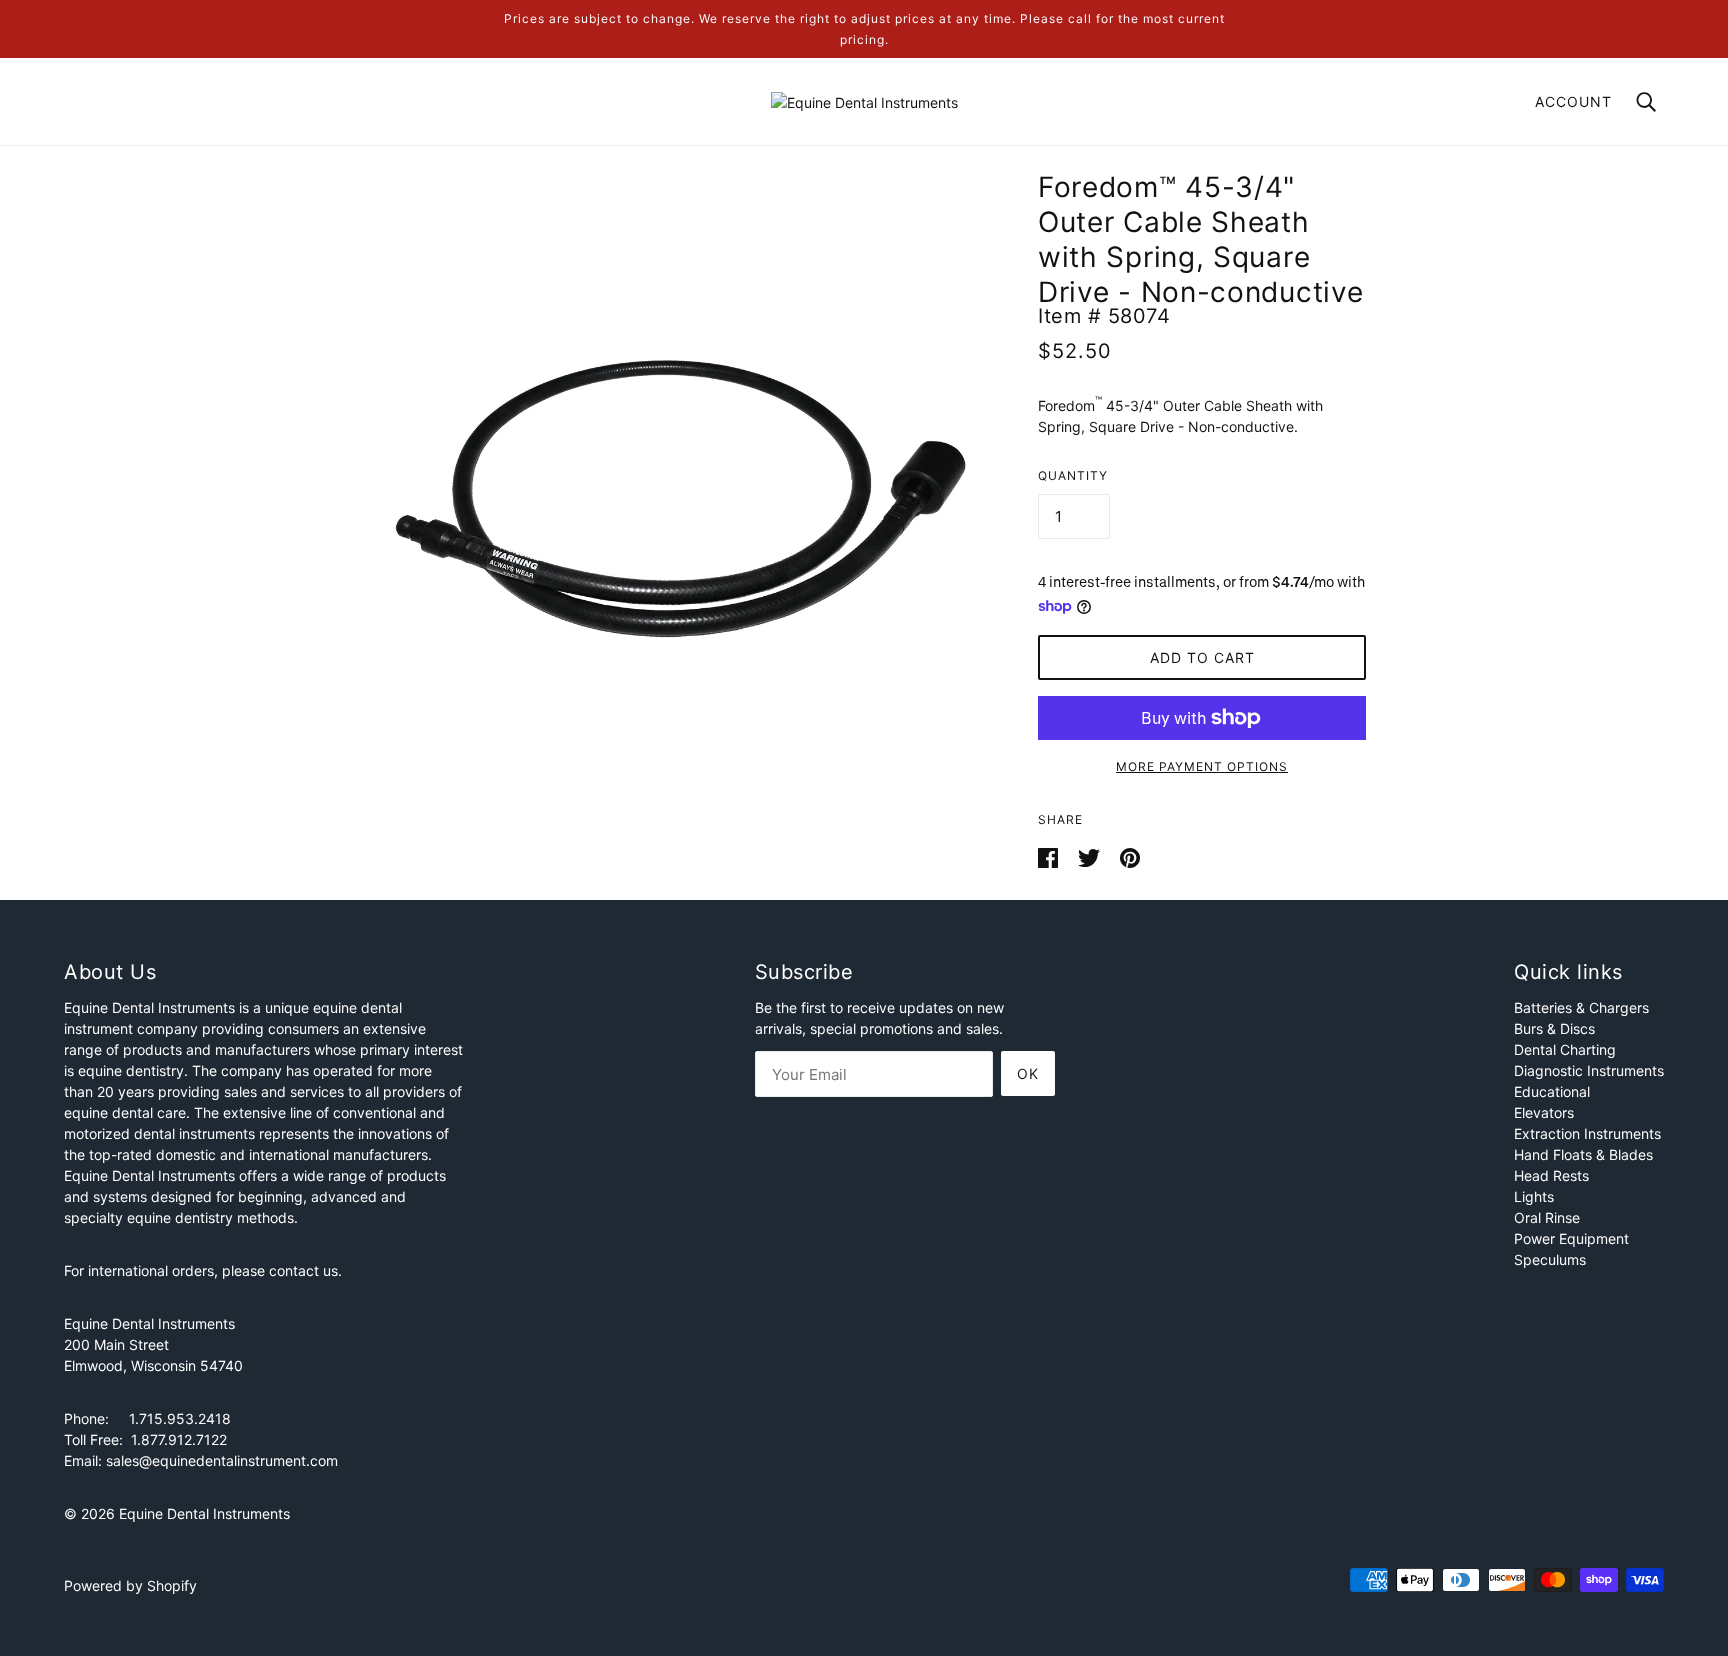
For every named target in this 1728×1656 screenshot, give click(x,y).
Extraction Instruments (1587, 1133)
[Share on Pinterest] (1130, 856)
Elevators (1544, 1112)
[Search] (1646, 100)
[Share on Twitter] (1091, 856)
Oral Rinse (1547, 1217)
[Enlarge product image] (676, 498)
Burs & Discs (1554, 1028)
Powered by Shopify (130, 1585)
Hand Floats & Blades (1583, 1154)
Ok (1028, 1073)
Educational (1552, 1091)
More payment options (1202, 766)
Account (1573, 101)
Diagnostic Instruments (1589, 1070)
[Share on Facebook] (1050, 856)
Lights (1534, 1196)
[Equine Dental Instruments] (864, 100)
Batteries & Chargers (1581, 1007)
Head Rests (1551, 1175)
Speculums (1550, 1259)
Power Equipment (1571, 1238)
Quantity (1073, 475)
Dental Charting (1565, 1049)
